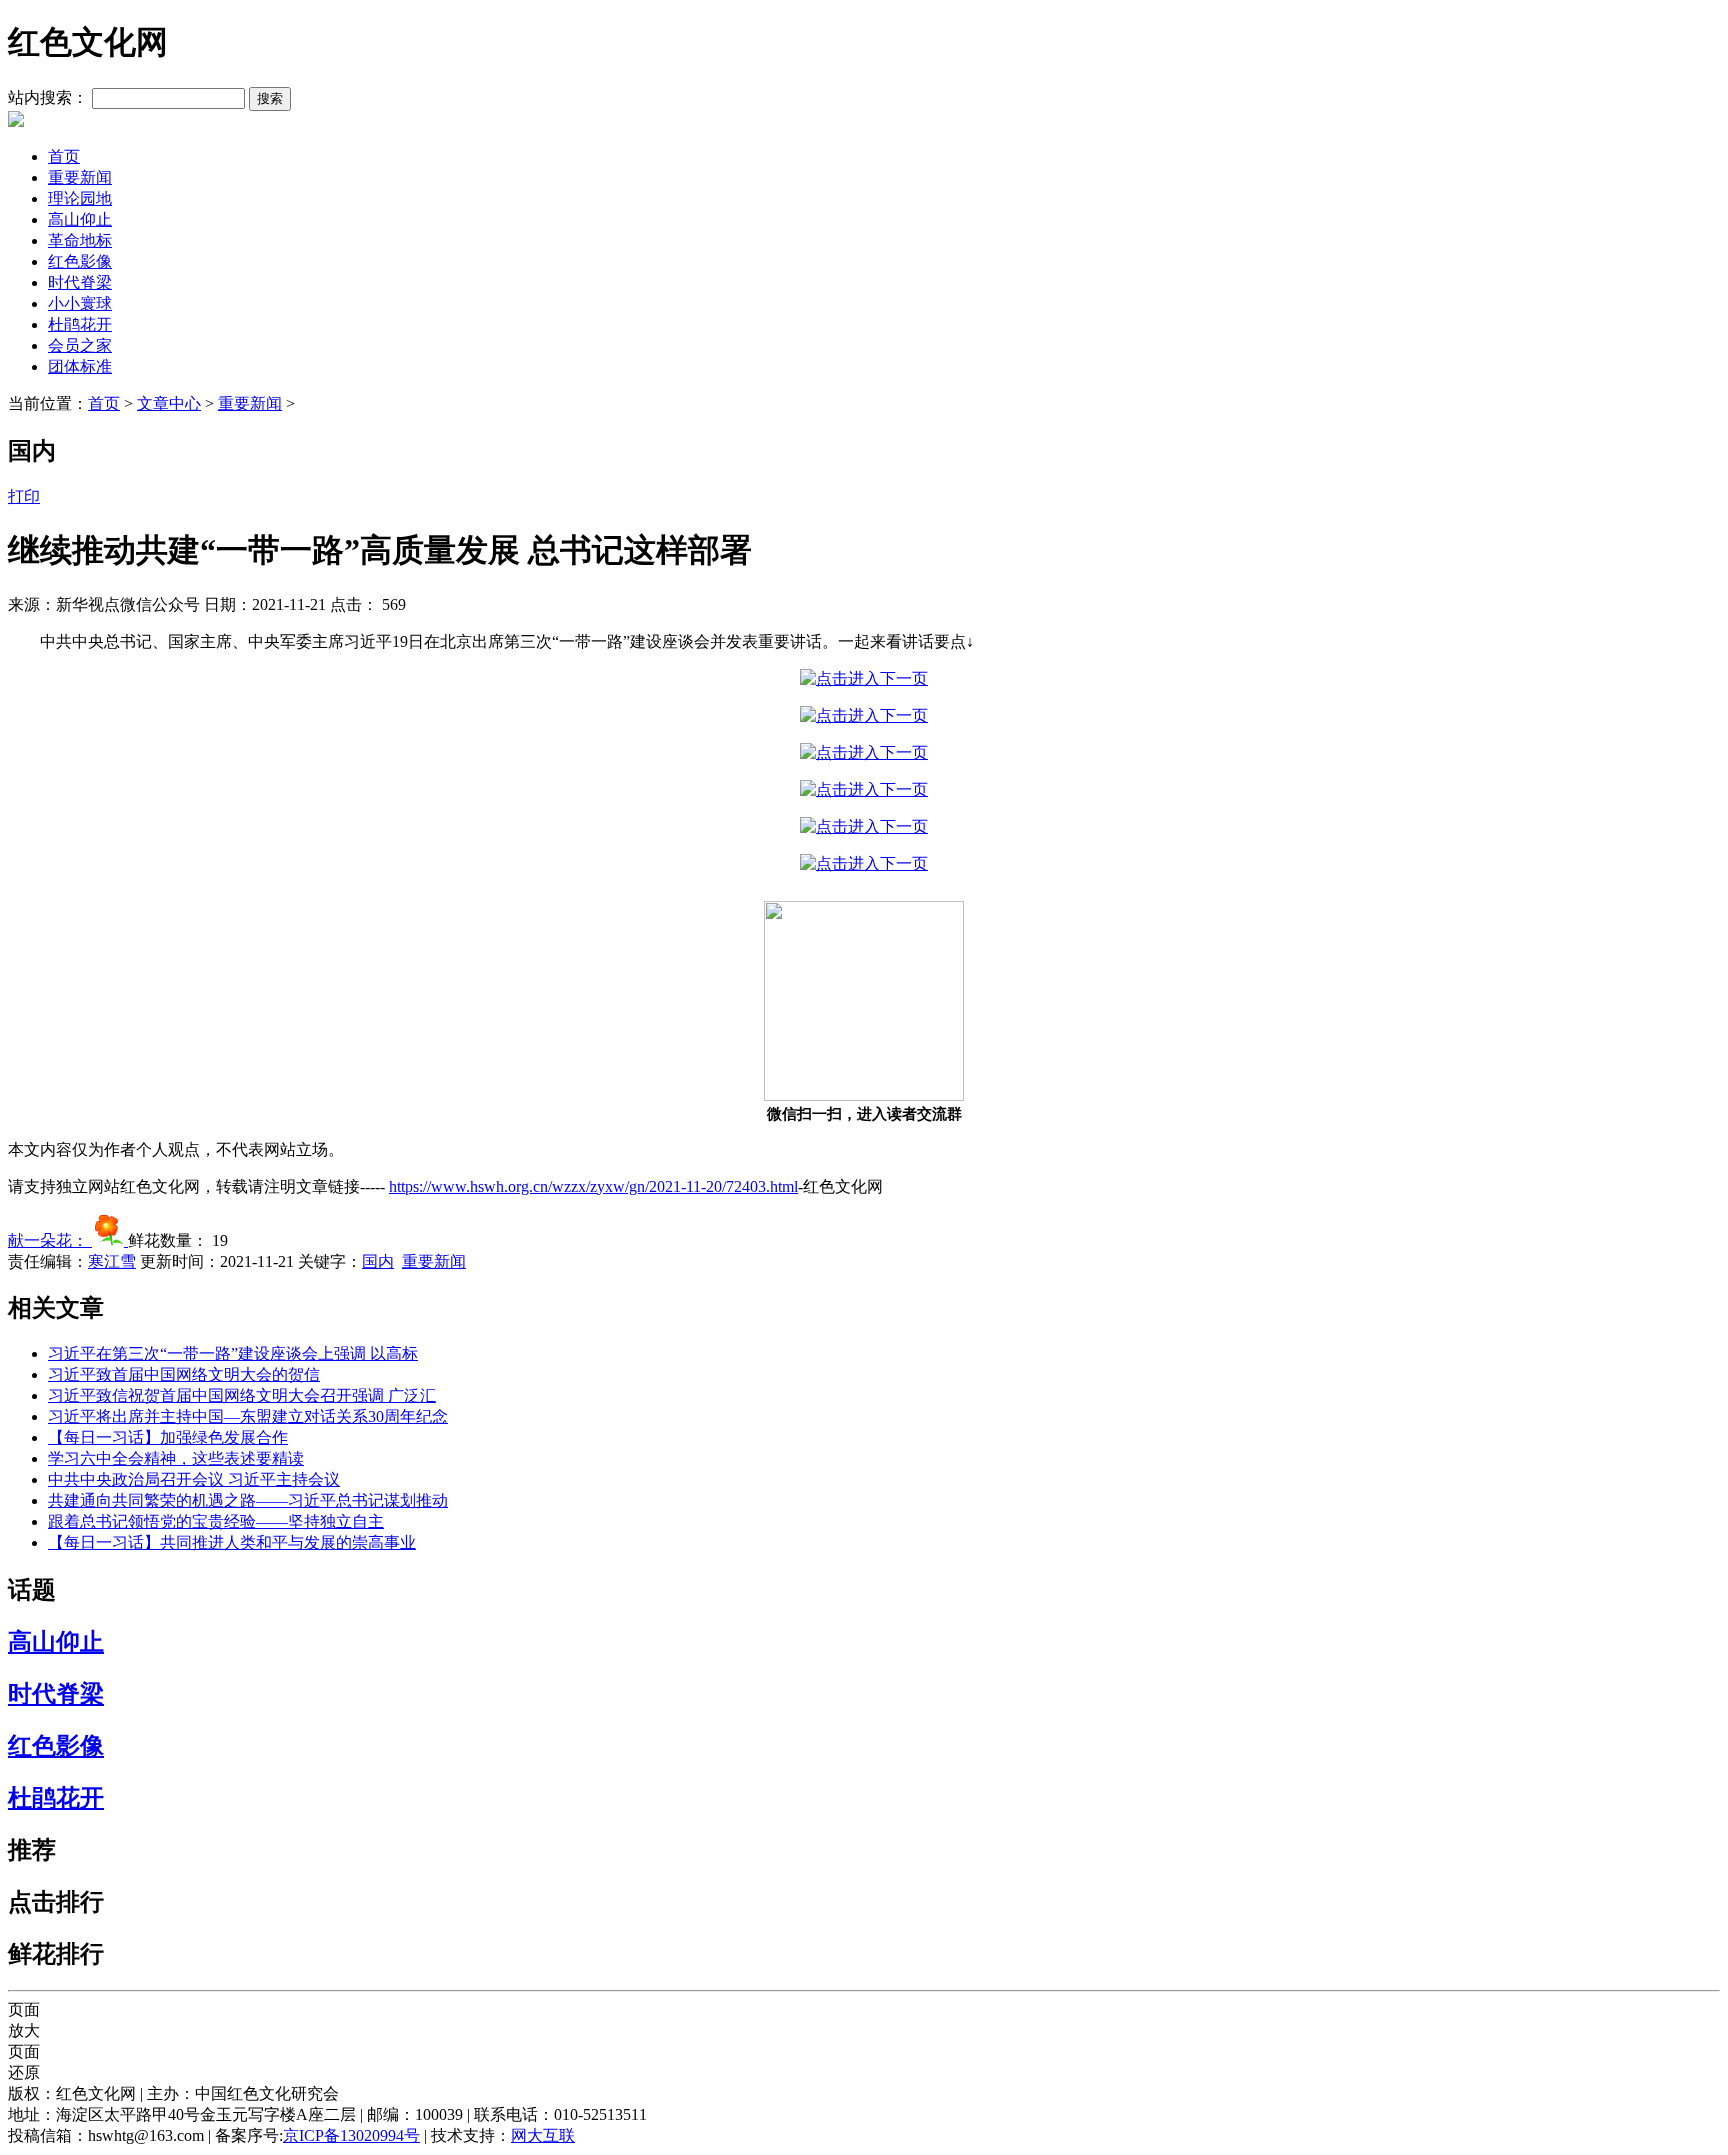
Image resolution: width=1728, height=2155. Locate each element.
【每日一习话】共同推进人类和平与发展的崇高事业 (232, 1542)
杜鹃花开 (80, 324)
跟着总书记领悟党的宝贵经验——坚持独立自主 (216, 1521)
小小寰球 (80, 303)
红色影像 (80, 261)
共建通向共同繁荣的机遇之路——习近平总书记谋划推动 (248, 1500)
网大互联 (543, 2135)
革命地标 (80, 240)
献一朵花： (50, 1240)
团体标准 (80, 366)
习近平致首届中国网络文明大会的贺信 (184, 1374)
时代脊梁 (80, 282)
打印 (24, 496)
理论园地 (80, 198)
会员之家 (80, 345)
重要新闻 (80, 177)
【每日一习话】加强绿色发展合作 (168, 1437)
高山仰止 (80, 219)
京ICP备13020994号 (351, 2135)
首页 (64, 156)
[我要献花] (110, 1240)
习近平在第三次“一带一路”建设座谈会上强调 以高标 (233, 1353)
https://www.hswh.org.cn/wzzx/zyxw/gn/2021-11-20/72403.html (593, 1186)
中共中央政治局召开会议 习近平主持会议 (194, 1479)
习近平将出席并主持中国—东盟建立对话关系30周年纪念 (248, 1416)
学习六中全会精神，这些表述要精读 (176, 1458)
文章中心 (169, 403)
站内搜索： (48, 97)
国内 (378, 1261)
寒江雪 (112, 1261)
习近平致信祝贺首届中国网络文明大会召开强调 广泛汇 (242, 1395)
